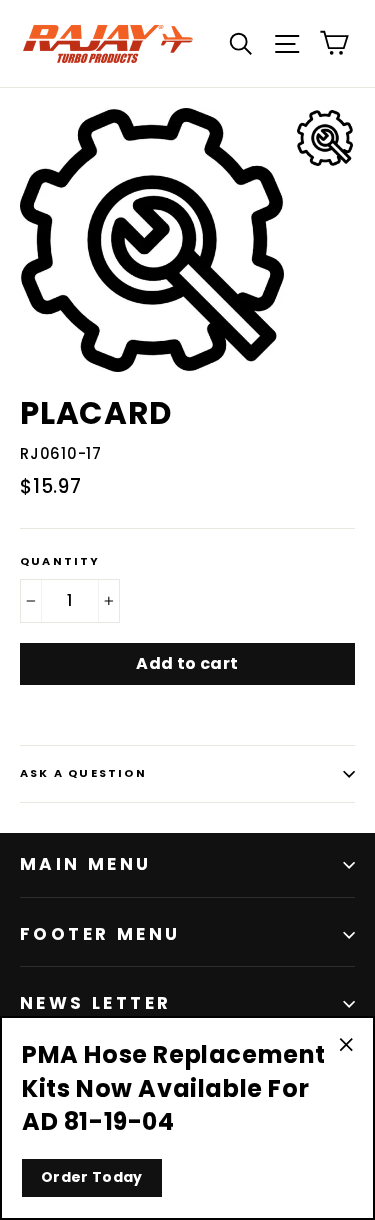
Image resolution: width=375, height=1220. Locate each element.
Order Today (92, 1177)
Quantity (60, 561)
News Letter (95, 1003)
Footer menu (100, 934)
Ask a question (83, 773)
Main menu (86, 864)
